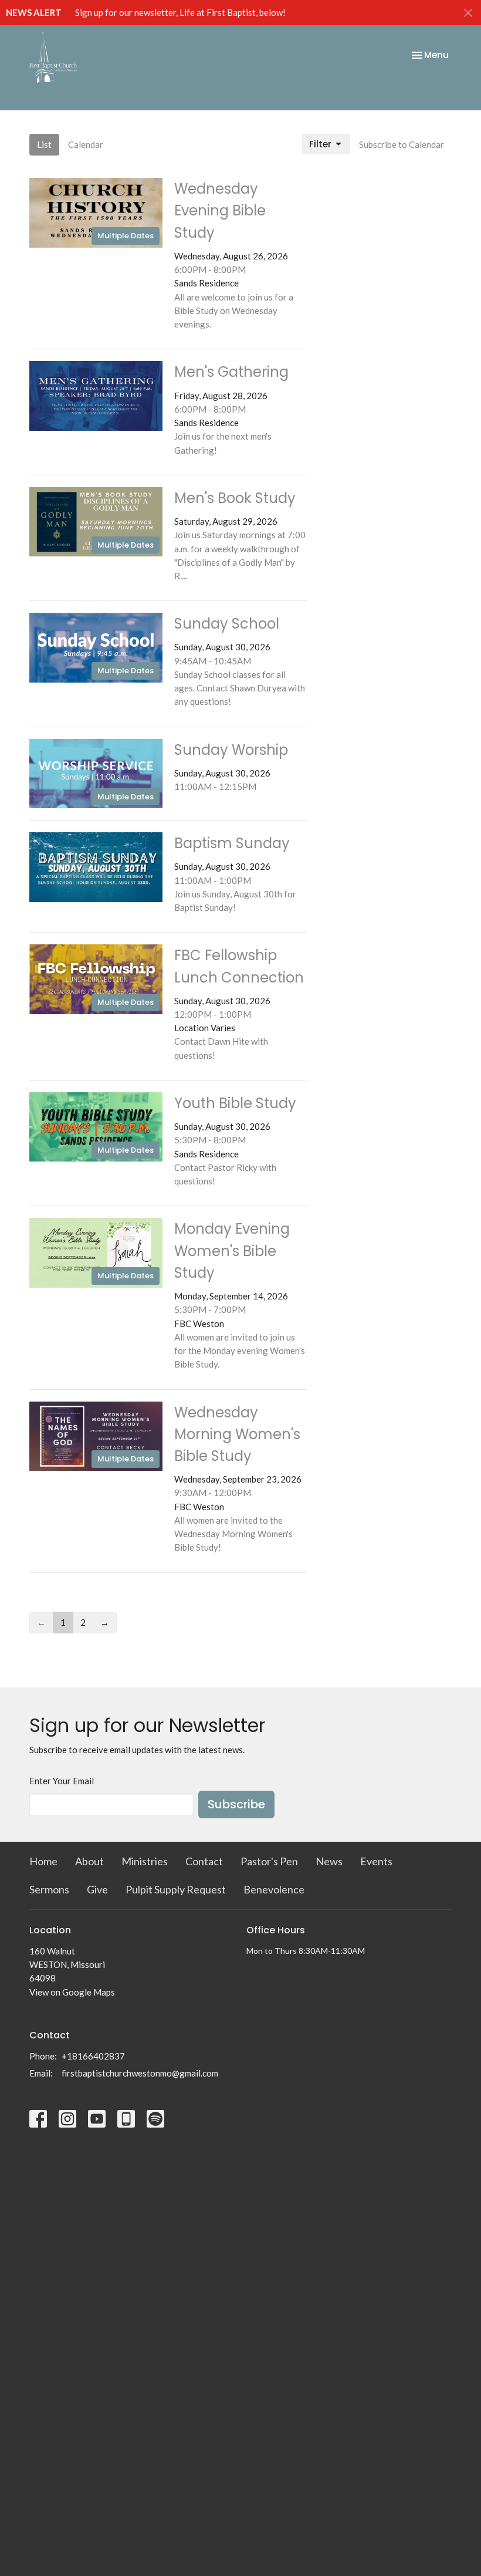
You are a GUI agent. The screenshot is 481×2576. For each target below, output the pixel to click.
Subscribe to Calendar (402, 144)
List (44, 144)
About (89, 1861)
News (329, 1861)
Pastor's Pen (269, 1861)
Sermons (49, 1889)
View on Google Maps (72, 1992)
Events (376, 1861)
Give (97, 1889)
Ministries (145, 1861)
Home (43, 1861)
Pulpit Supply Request (176, 1889)
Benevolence (274, 1889)
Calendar (86, 144)
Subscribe (236, 1804)
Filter (320, 144)
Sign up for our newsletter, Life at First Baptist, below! (180, 12)
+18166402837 (93, 2056)
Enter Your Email (62, 1781)
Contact (204, 1861)
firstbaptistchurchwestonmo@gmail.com (140, 2073)
